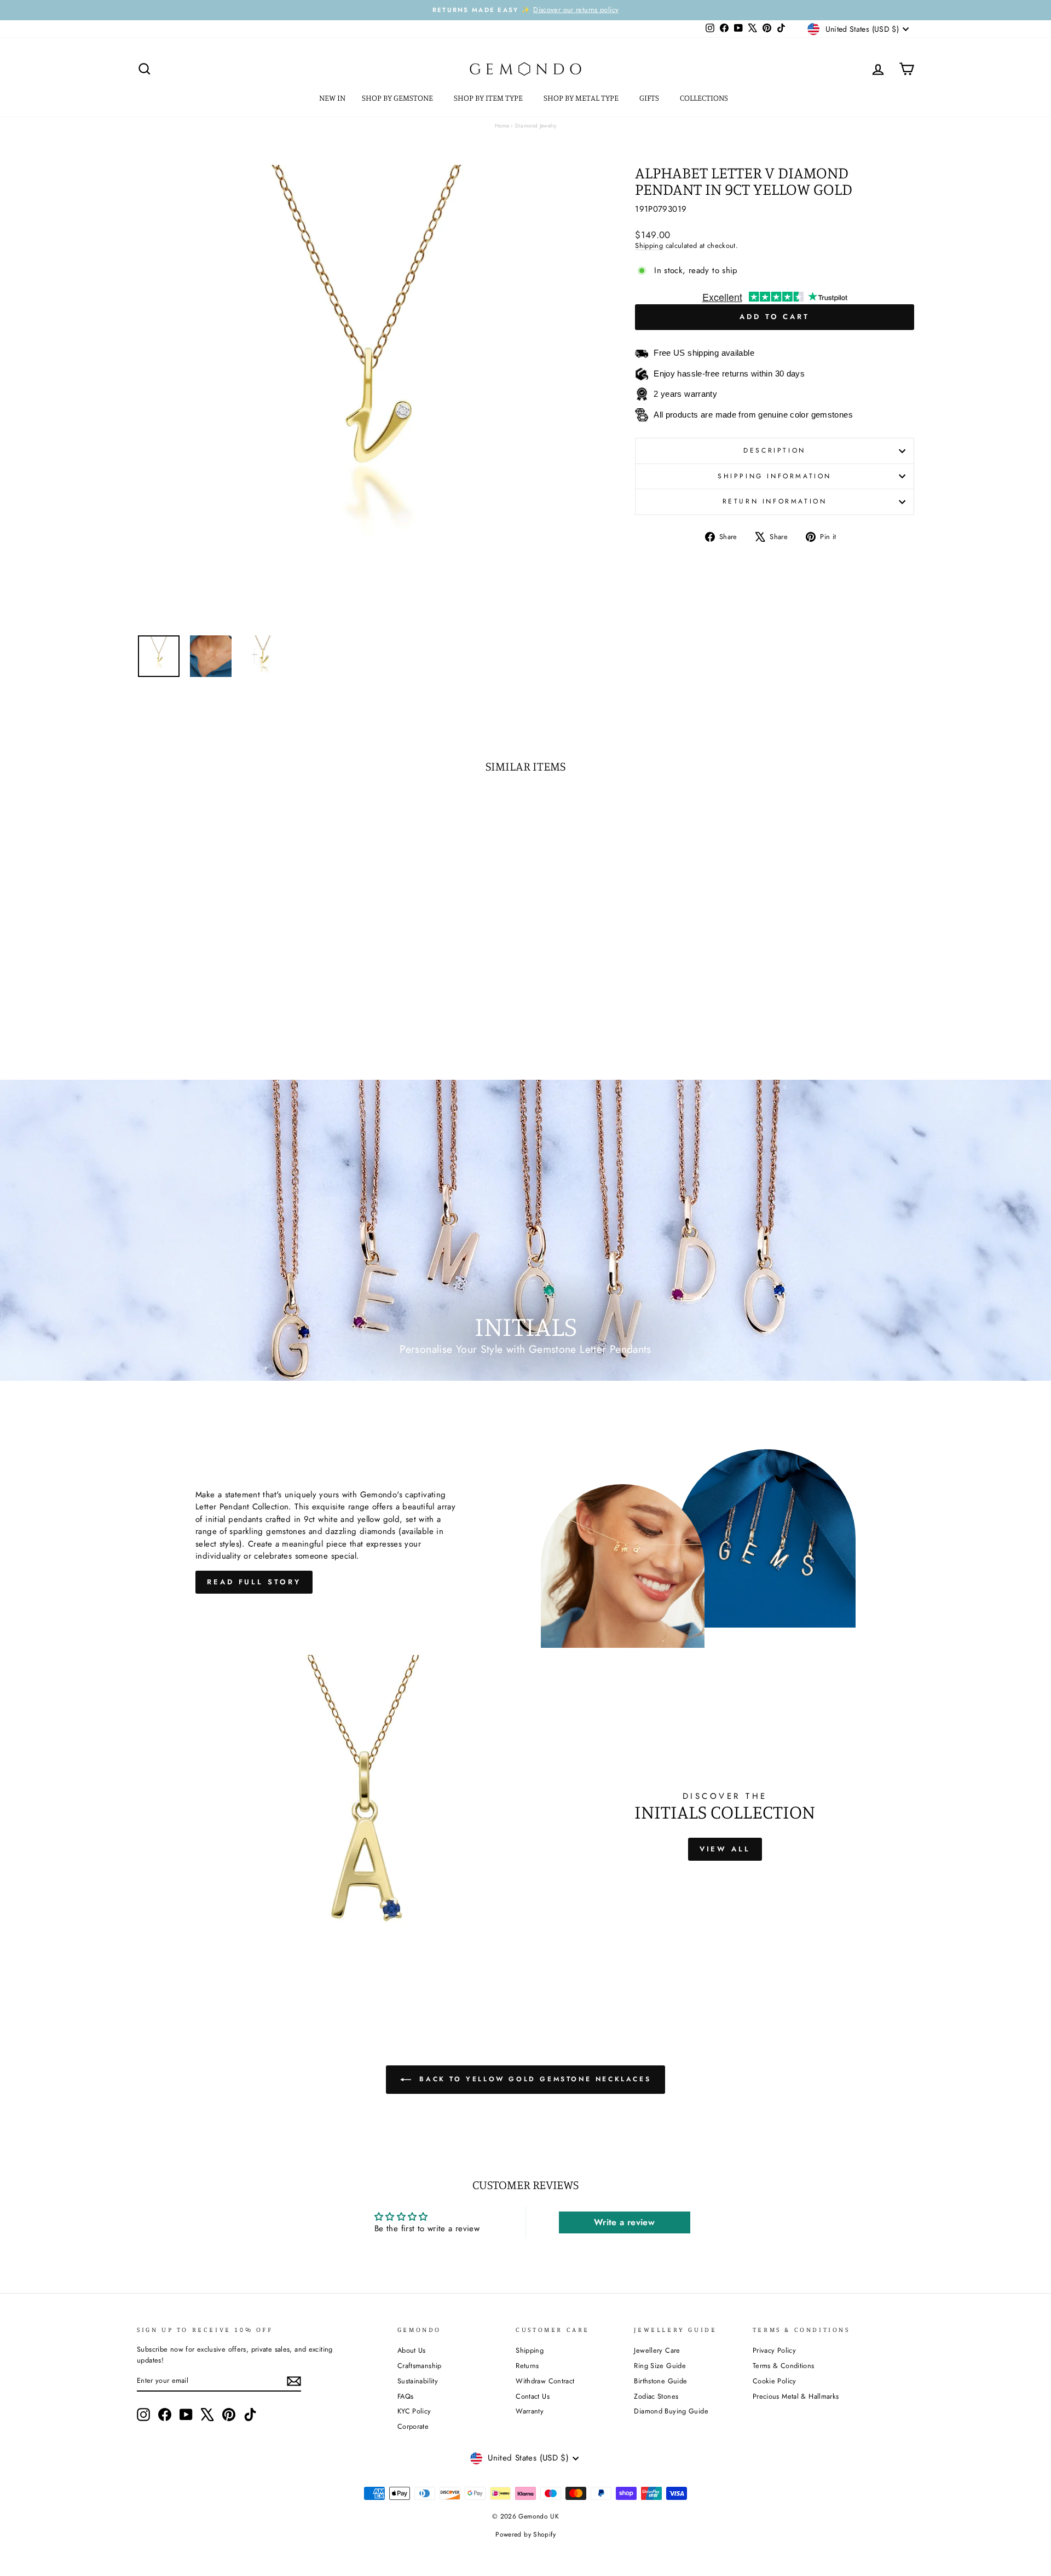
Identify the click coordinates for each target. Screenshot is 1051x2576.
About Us (412, 2350)
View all (725, 1849)
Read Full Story (254, 1582)
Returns (527, 2366)
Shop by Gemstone (398, 98)
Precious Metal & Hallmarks (796, 2396)
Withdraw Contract (545, 2381)
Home (502, 126)
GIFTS (650, 98)
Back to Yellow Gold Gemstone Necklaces (533, 2079)
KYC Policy (414, 2411)
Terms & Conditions (784, 2366)
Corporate (413, 2426)
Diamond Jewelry (536, 126)
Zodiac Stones (656, 2396)
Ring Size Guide (660, 2366)
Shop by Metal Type (582, 98)
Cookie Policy (775, 2381)
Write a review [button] (624, 2222)
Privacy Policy (774, 2350)
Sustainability (418, 2381)
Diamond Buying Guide (671, 2411)
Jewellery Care (657, 2350)
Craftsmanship (420, 2366)
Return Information (775, 501)
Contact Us (533, 2396)
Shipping (649, 245)
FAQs (406, 2396)
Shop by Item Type (489, 98)
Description (775, 450)
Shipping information (775, 476)
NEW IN (332, 98)
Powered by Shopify (525, 2534)
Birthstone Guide (660, 2381)
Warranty (530, 2411)
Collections (705, 98)
